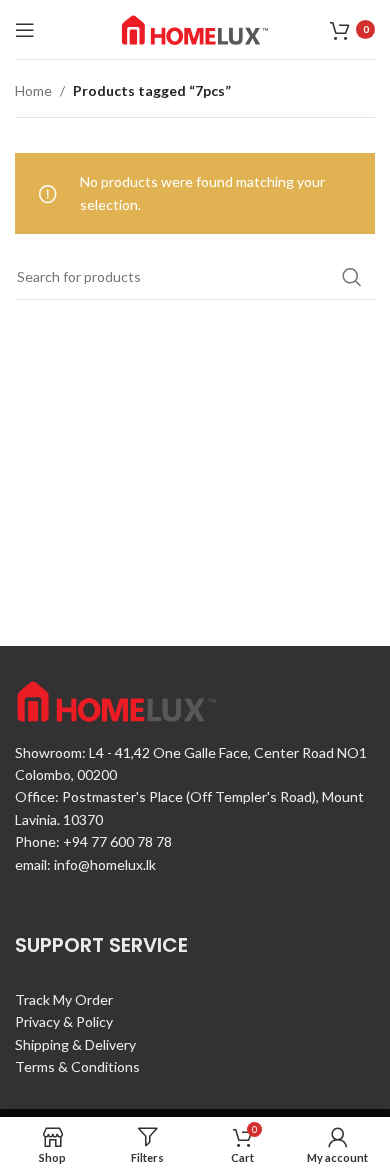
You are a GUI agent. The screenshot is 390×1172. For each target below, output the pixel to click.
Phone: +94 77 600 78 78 (93, 841)
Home (33, 90)
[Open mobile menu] (25, 30)
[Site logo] (195, 27)
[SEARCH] (352, 277)
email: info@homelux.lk (85, 864)
